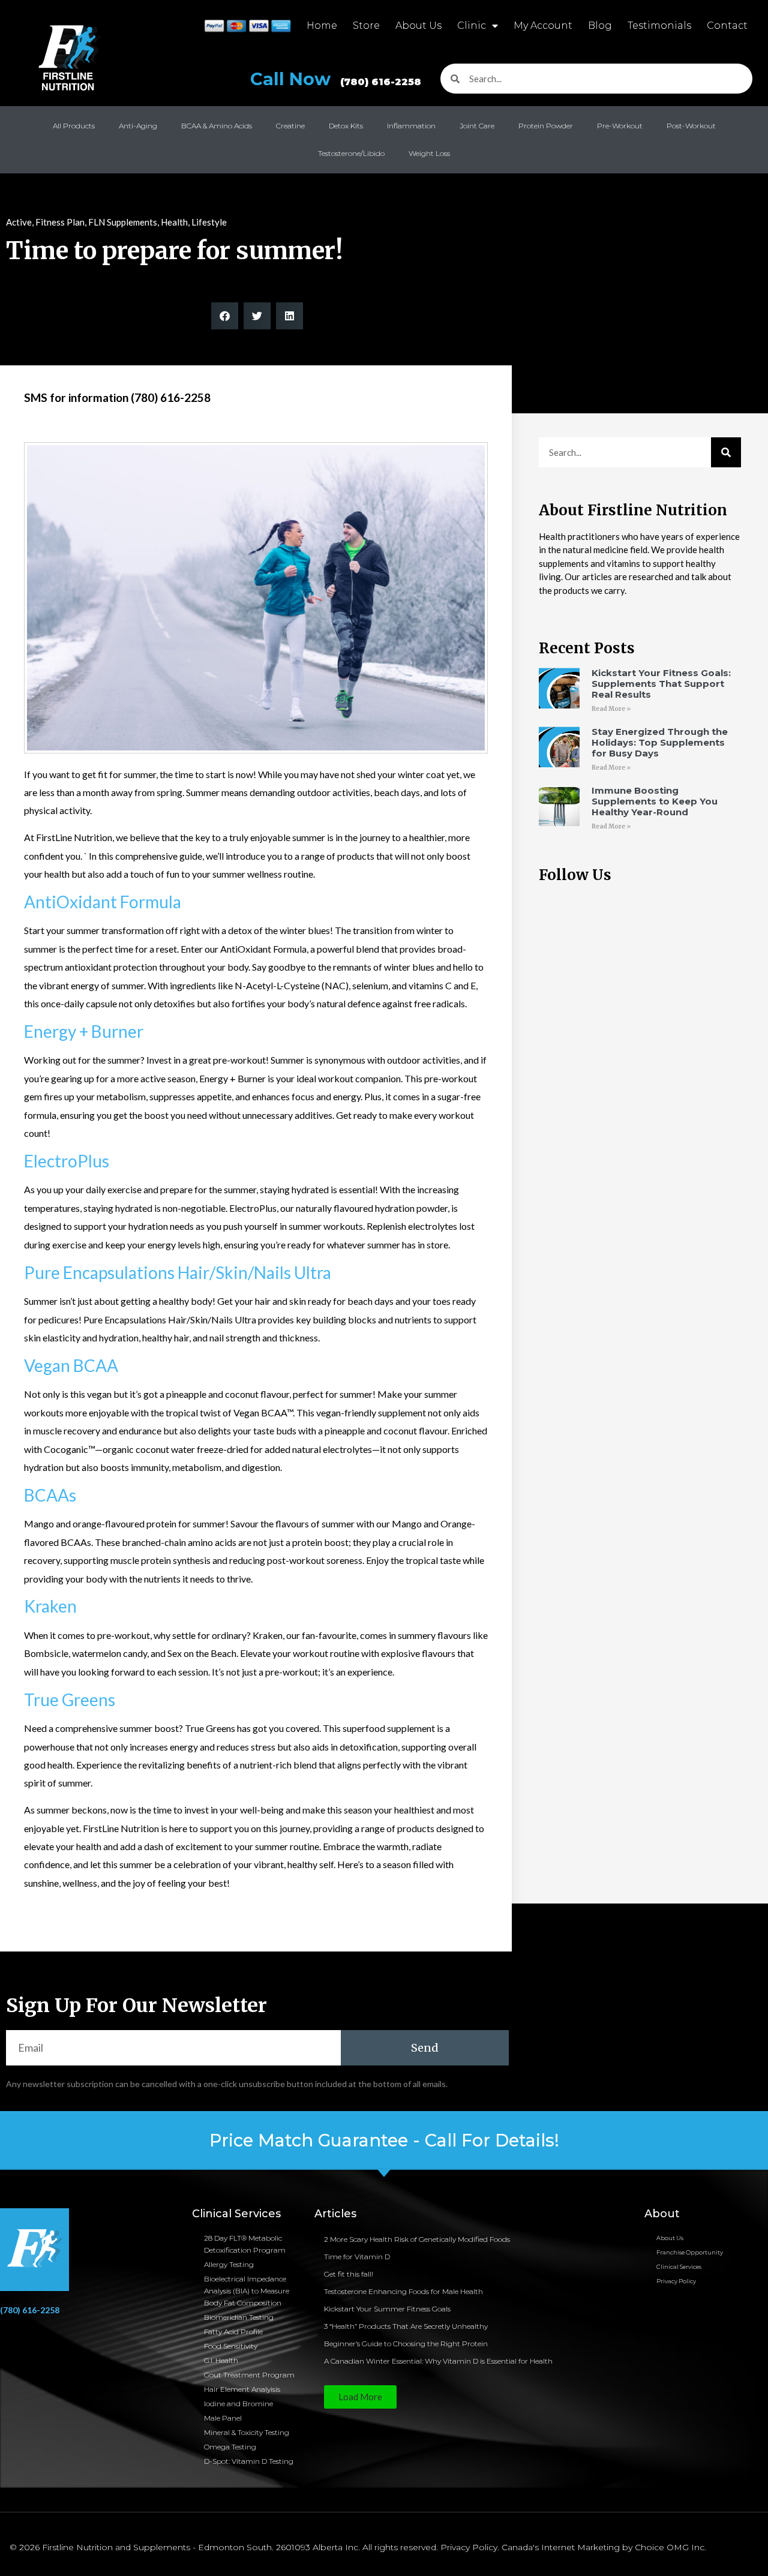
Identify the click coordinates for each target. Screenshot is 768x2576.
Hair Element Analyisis (242, 2389)
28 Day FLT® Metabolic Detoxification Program (245, 2244)
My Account (543, 25)
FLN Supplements (123, 222)
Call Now (336, 79)
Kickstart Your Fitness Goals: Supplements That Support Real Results (661, 684)
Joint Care (477, 126)
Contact (727, 25)
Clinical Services (679, 2267)
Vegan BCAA (71, 1365)
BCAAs (50, 1495)
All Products (74, 126)
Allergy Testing (229, 2264)
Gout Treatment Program (249, 2375)
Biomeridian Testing (239, 2317)
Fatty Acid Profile (233, 2332)
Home (322, 25)
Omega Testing (230, 2447)
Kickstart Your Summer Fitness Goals (387, 2309)
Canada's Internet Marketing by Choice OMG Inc (603, 2547)
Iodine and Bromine (238, 2404)
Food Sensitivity (231, 2346)
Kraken (50, 1606)
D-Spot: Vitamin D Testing (249, 2461)
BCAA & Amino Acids (217, 126)
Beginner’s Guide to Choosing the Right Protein (406, 2344)
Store (366, 25)
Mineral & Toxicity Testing (247, 2432)
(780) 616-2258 (30, 2310)
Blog (600, 25)
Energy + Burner (84, 1031)
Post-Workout (691, 126)
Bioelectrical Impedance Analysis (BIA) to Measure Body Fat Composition (247, 2291)
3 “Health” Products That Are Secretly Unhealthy (406, 2326)
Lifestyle (209, 222)
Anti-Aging (138, 126)
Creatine (290, 126)
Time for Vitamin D (357, 2257)
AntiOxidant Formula (103, 902)
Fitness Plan (60, 222)
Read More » (611, 709)
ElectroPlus (67, 1161)
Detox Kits (346, 126)
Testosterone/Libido (351, 153)
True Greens (70, 1700)
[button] (225, 316)
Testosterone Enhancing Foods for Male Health (403, 2291)
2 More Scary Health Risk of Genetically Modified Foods (417, 2239)
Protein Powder (546, 126)
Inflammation (411, 126)
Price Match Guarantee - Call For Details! (384, 2140)
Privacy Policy (676, 2281)
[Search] (726, 452)
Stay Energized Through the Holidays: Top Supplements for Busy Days (660, 742)
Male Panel (223, 2418)
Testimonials (659, 25)
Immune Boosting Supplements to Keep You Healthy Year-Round (655, 801)
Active (19, 222)
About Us (418, 25)
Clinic (472, 25)
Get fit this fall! (349, 2274)
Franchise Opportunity (690, 2252)
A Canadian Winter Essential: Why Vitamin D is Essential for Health (438, 2361)
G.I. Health (221, 2360)
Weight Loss (429, 153)
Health (174, 222)
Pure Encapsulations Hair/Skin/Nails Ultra (178, 1272)
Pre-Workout (620, 126)
